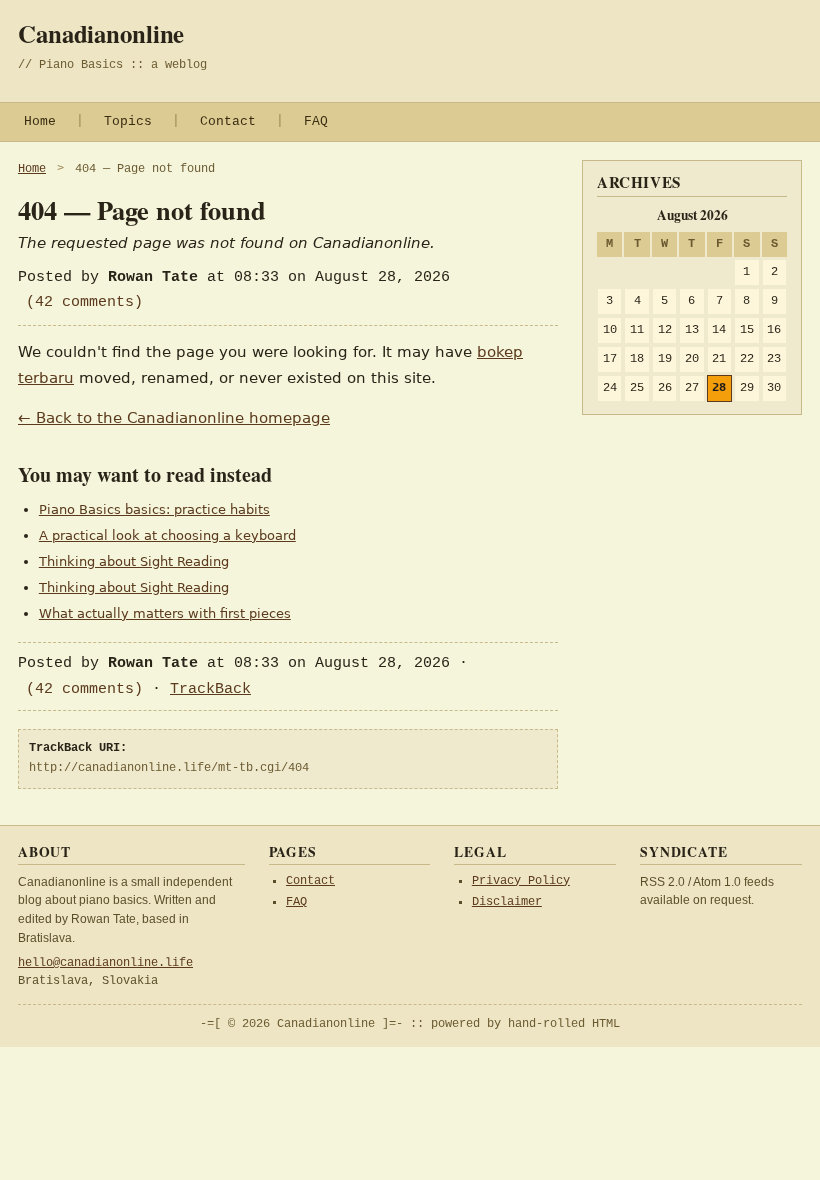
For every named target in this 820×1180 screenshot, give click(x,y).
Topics (128, 121)
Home (40, 121)
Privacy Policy (521, 881)
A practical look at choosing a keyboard (167, 535)
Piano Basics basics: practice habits (154, 509)
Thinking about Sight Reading (134, 561)
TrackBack (210, 689)
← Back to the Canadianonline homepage (174, 418)
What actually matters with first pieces (165, 613)
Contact (228, 121)
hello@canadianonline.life (105, 963)
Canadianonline (101, 33)
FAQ (316, 121)
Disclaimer (507, 902)
